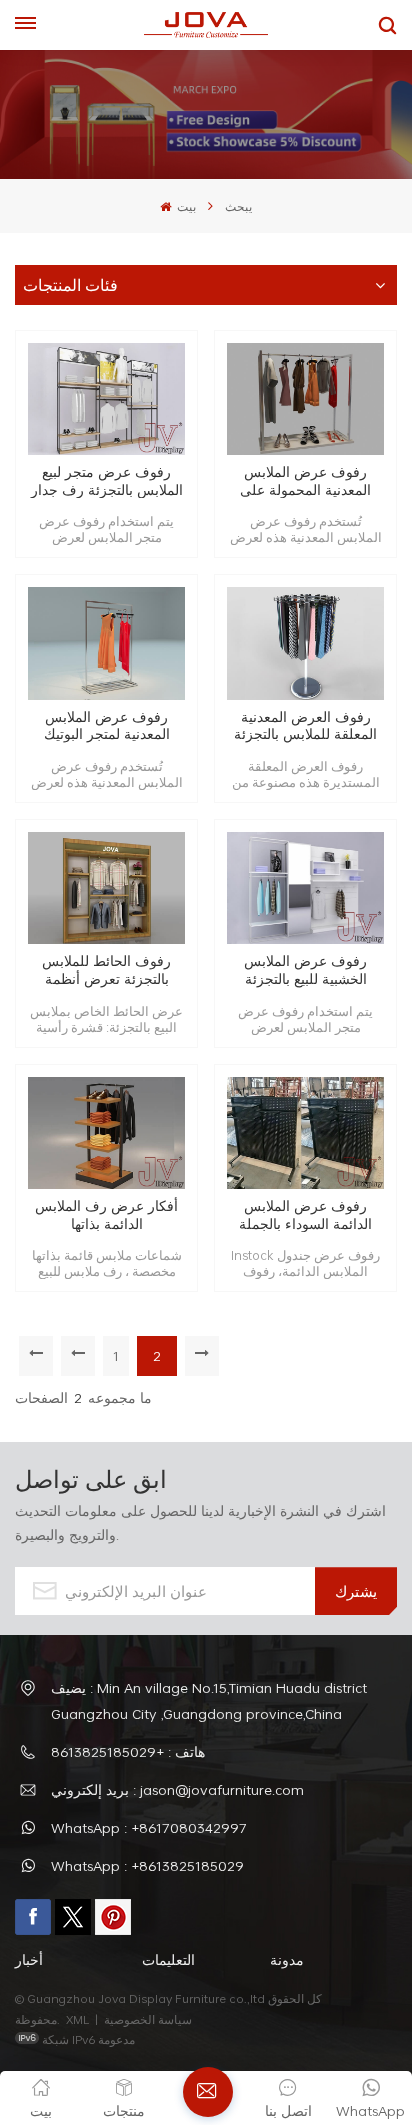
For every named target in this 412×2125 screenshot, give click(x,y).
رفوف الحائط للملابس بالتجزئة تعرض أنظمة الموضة (106, 969)
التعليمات (168, 1959)
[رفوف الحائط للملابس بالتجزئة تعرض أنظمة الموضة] (106, 888)
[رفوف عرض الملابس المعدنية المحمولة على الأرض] (305, 399)
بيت (185, 206)
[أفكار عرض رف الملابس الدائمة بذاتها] (106, 1133)
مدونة (287, 1959)
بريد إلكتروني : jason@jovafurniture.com (177, 1789)
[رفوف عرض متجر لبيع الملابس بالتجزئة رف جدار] (106, 399)
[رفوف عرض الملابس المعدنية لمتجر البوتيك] (106, 643)
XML (77, 2019)
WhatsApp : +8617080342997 (149, 1827)
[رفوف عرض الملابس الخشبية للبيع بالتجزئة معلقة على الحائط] (305, 888)
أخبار (29, 1959)
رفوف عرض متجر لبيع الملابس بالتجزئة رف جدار (107, 480)
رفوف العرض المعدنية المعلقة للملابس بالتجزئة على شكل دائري (305, 725)
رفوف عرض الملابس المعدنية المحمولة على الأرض (305, 480)
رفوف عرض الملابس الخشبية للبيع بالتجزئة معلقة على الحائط (305, 969)
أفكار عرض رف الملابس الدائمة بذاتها (106, 1214)
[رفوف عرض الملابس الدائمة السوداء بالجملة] (305, 1133)
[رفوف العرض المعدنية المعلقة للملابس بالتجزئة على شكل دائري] (305, 643)
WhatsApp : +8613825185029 (147, 1865)
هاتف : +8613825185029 (128, 1751)
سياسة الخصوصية (149, 2019)
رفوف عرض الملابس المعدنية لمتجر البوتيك (107, 725)
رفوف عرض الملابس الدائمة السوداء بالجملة (305, 1214)
